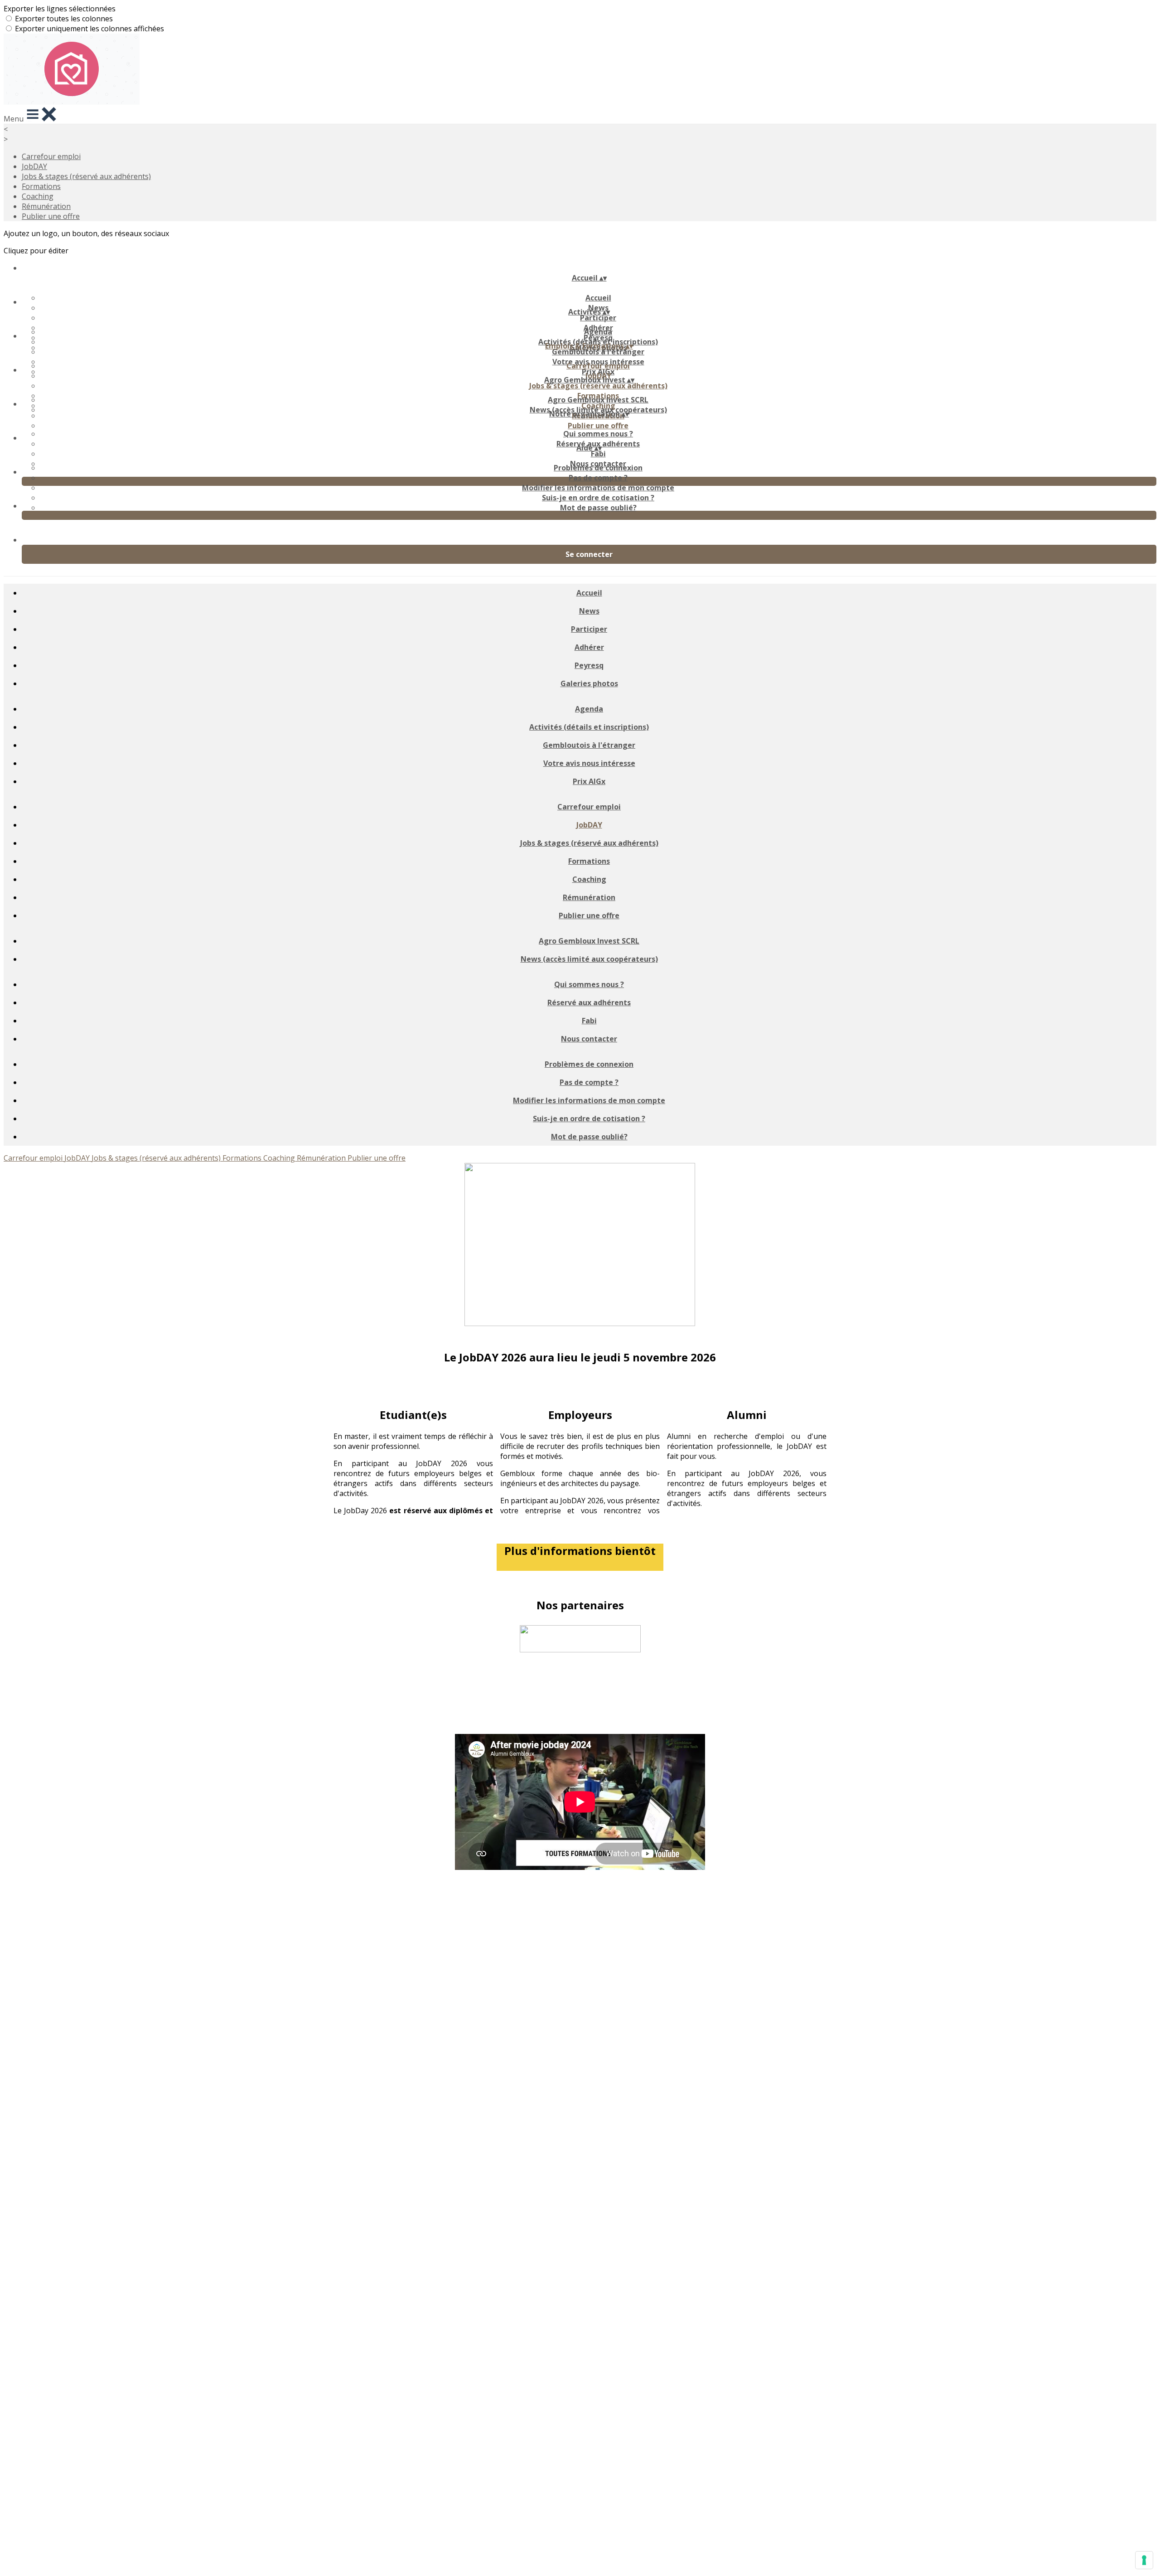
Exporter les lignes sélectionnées (60, 9)
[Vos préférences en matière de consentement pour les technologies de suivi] (1144, 2560)
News (589, 611)
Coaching (38, 196)
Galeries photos (589, 683)
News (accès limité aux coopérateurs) (589, 959)
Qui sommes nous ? (598, 434)
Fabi (598, 454)
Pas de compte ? (598, 478)
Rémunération (46, 206)
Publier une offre (51, 216)
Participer (598, 318)
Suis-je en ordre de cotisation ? (598, 498)
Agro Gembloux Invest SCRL (598, 400)
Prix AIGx (589, 781)
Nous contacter (589, 1039)
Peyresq (589, 665)
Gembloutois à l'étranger (598, 352)
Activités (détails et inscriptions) (589, 727)
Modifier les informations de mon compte (598, 488)
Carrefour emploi (51, 156)
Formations (41, 186)
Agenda (598, 332)
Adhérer (589, 647)
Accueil (598, 298)
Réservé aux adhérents (589, 1002)
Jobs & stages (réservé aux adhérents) (86, 176)
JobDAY (34, 166)
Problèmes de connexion (598, 468)
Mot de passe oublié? (598, 508)
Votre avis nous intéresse (589, 763)
